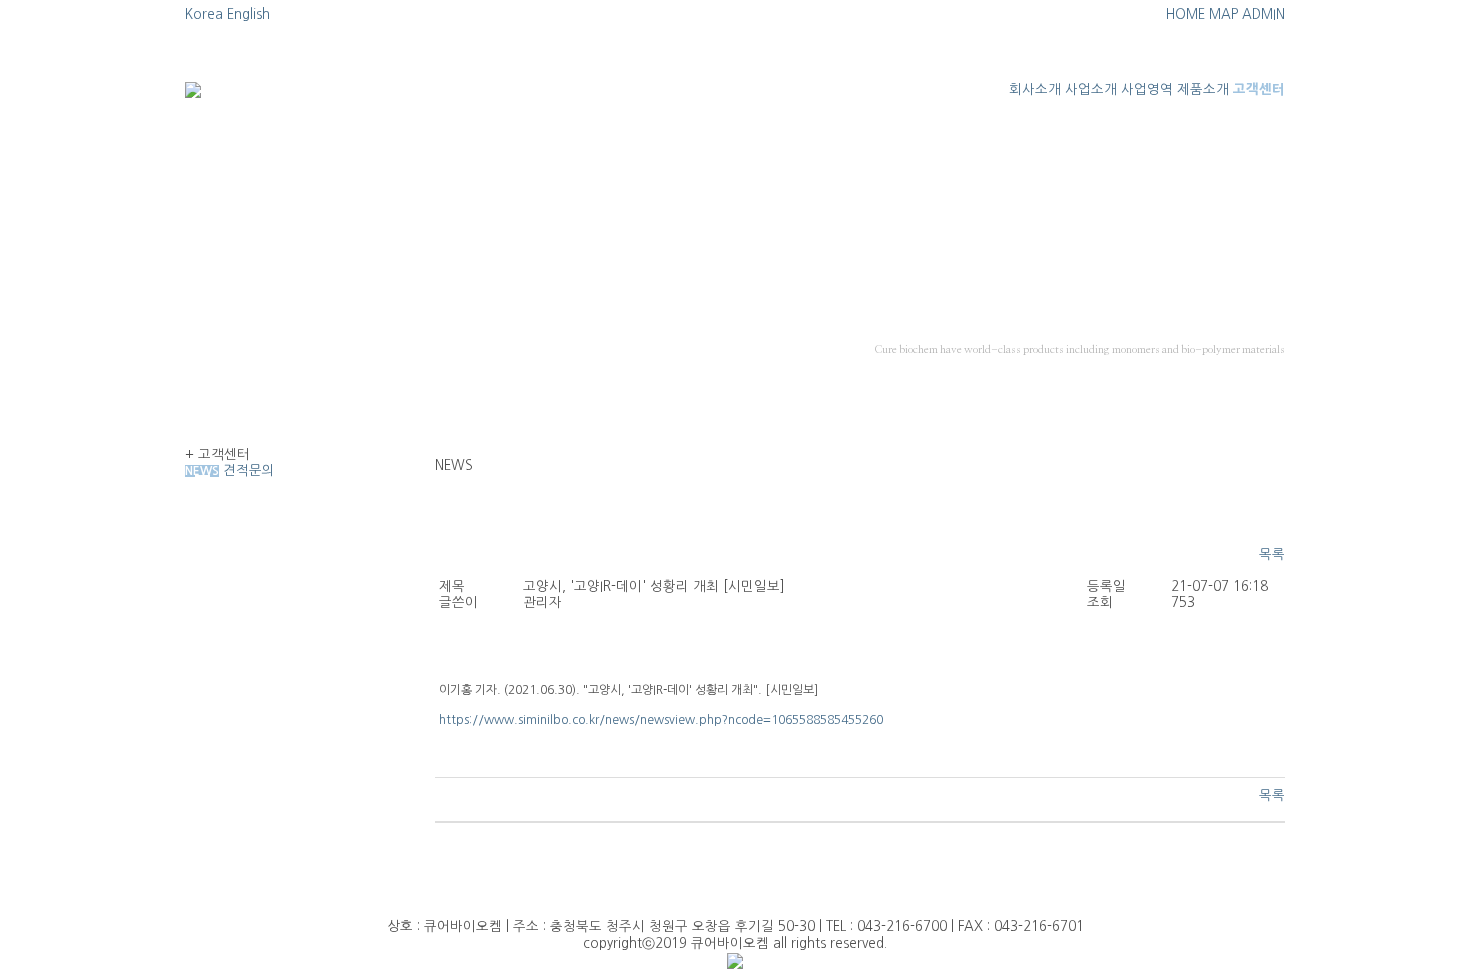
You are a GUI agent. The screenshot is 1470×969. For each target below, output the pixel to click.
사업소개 (1091, 89)
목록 (1272, 554)
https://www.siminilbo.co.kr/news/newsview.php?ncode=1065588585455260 (661, 720)
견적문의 (249, 470)
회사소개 (1035, 89)
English (248, 14)
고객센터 (1259, 89)
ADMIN (1263, 14)
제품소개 (1203, 89)
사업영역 (1147, 89)
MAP (1223, 14)
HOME (1185, 14)
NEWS (202, 471)
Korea (204, 14)
